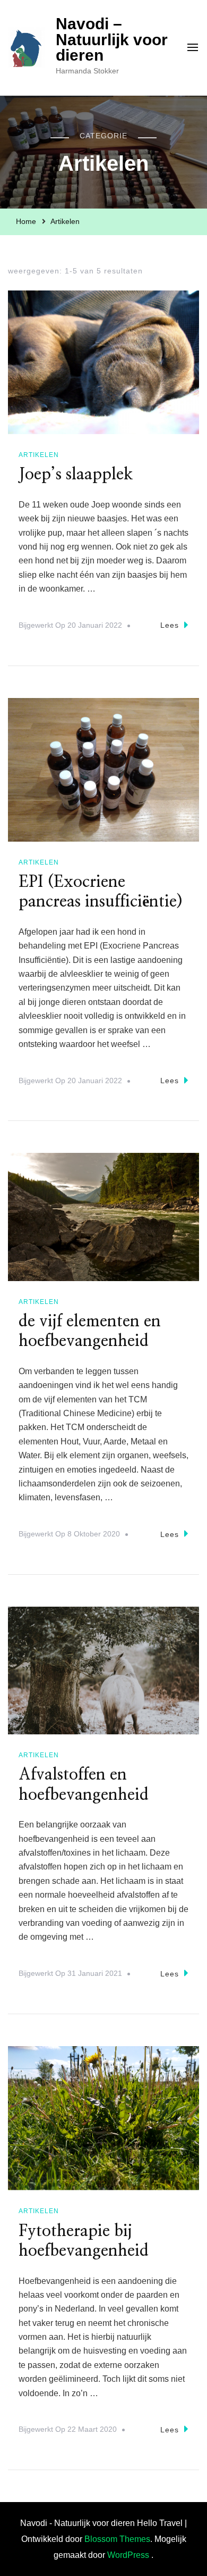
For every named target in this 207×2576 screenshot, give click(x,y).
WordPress (128, 2555)
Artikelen (39, 455)
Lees (170, 625)
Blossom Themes (117, 2539)
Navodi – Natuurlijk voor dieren (112, 39)
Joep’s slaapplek (76, 475)
